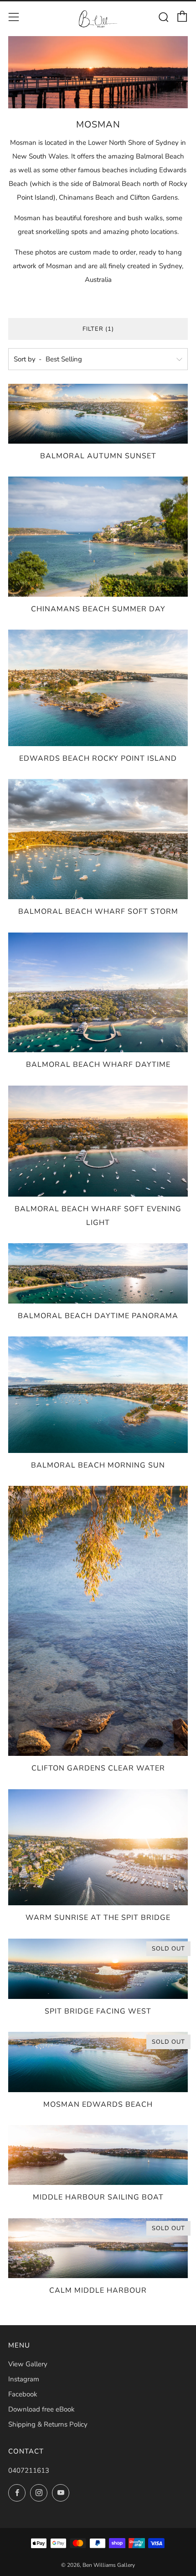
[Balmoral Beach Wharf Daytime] (98, 993)
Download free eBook (41, 2409)
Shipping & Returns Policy (48, 2424)
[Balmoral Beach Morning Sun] (98, 1395)
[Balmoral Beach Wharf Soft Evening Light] (98, 1141)
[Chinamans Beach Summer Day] (98, 537)
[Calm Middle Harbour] (98, 2248)
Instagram (24, 2379)
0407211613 (29, 2470)
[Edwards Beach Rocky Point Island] (98, 688)
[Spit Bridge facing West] (98, 1969)
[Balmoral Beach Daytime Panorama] (98, 1273)
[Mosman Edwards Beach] (98, 2062)
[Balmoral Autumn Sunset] (98, 414)
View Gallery (28, 2364)
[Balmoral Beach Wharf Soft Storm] (98, 839)
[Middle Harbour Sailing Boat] (98, 2155)
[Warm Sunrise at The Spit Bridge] (98, 1847)
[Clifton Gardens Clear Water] (98, 1621)
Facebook (23, 2394)
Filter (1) (98, 329)
